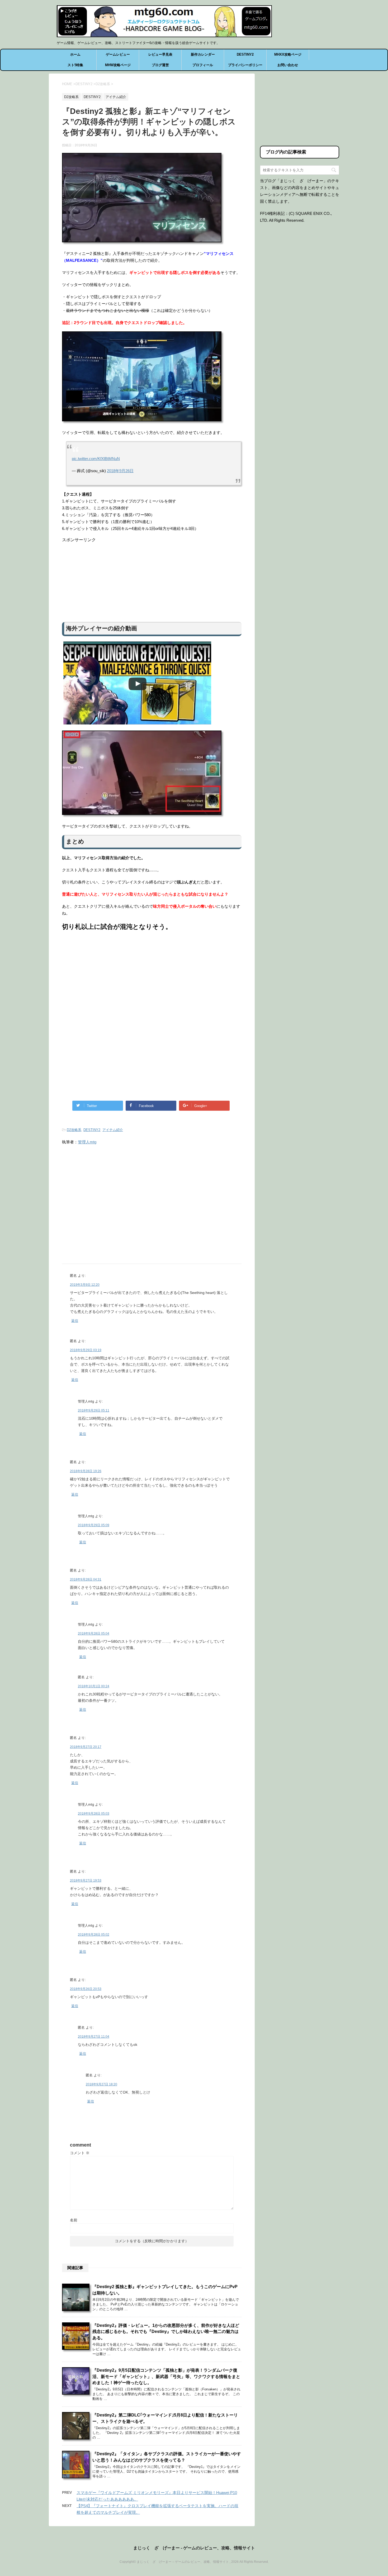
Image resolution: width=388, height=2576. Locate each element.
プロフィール (203, 65)
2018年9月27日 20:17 (86, 1747)
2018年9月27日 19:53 (86, 1881)
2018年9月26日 (120, 471)
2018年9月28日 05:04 (94, 1633)
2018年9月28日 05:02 (94, 1935)
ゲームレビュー (118, 54)
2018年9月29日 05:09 (94, 1525)
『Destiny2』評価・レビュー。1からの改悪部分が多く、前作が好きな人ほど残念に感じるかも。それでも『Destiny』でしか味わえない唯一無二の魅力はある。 (166, 2332)
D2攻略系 (74, 1130)
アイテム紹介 (113, 1130)
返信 (75, 1321)
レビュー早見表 (160, 54)
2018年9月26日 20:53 (86, 1989)
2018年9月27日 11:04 (94, 2037)
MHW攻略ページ (118, 65)
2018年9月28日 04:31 (86, 1579)
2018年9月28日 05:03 (94, 1814)
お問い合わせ (288, 65)
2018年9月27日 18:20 (101, 2084)
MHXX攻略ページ (288, 54)
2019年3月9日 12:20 (85, 1285)
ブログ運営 (160, 65)
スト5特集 (75, 65)
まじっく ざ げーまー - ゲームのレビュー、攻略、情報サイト (194, 2548)
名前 (74, 2220)
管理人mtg (87, 1142)
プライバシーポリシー (245, 65)
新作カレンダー (203, 54)
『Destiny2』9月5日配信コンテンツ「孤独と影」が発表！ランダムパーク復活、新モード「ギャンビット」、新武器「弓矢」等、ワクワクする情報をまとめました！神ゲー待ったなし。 (166, 2376)
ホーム (75, 54)
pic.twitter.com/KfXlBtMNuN (96, 459)
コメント (80, 2153)
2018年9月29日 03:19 (86, 1350)
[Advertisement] (152, 580)
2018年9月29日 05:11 (94, 1410)
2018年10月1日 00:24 (94, 1686)
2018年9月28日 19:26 (86, 1471)
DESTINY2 (245, 54)
